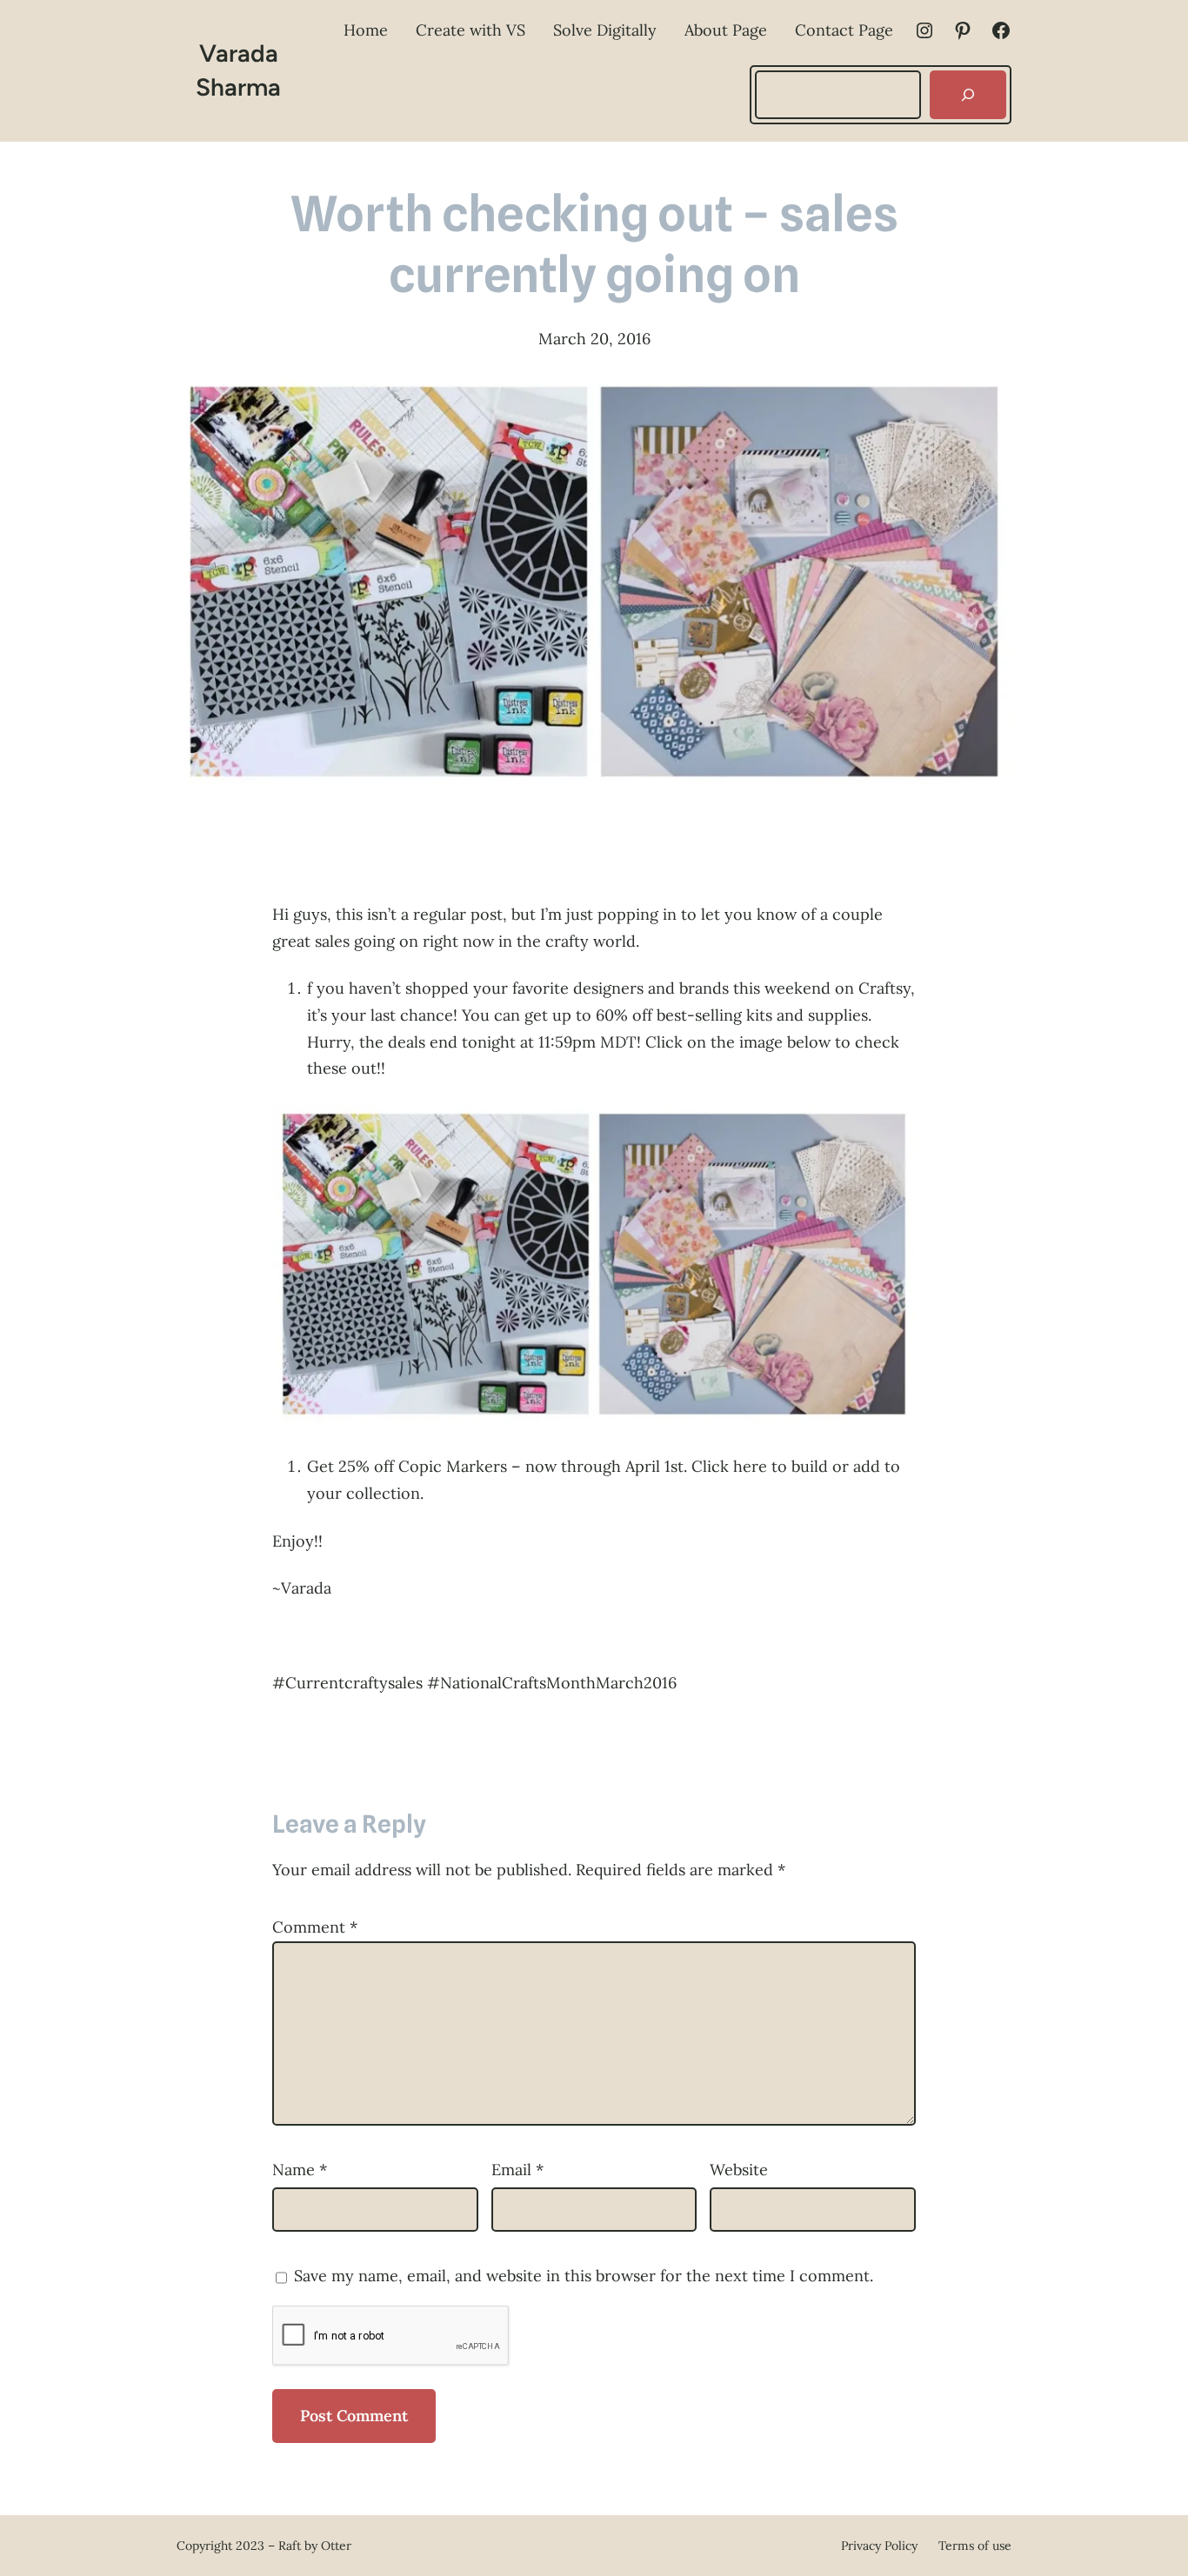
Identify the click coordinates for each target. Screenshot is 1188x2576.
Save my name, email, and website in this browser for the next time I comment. (584, 2276)
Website (739, 2170)
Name (300, 2170)
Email (517, 2170)
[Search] (968, 95)
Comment (315, 1927)
